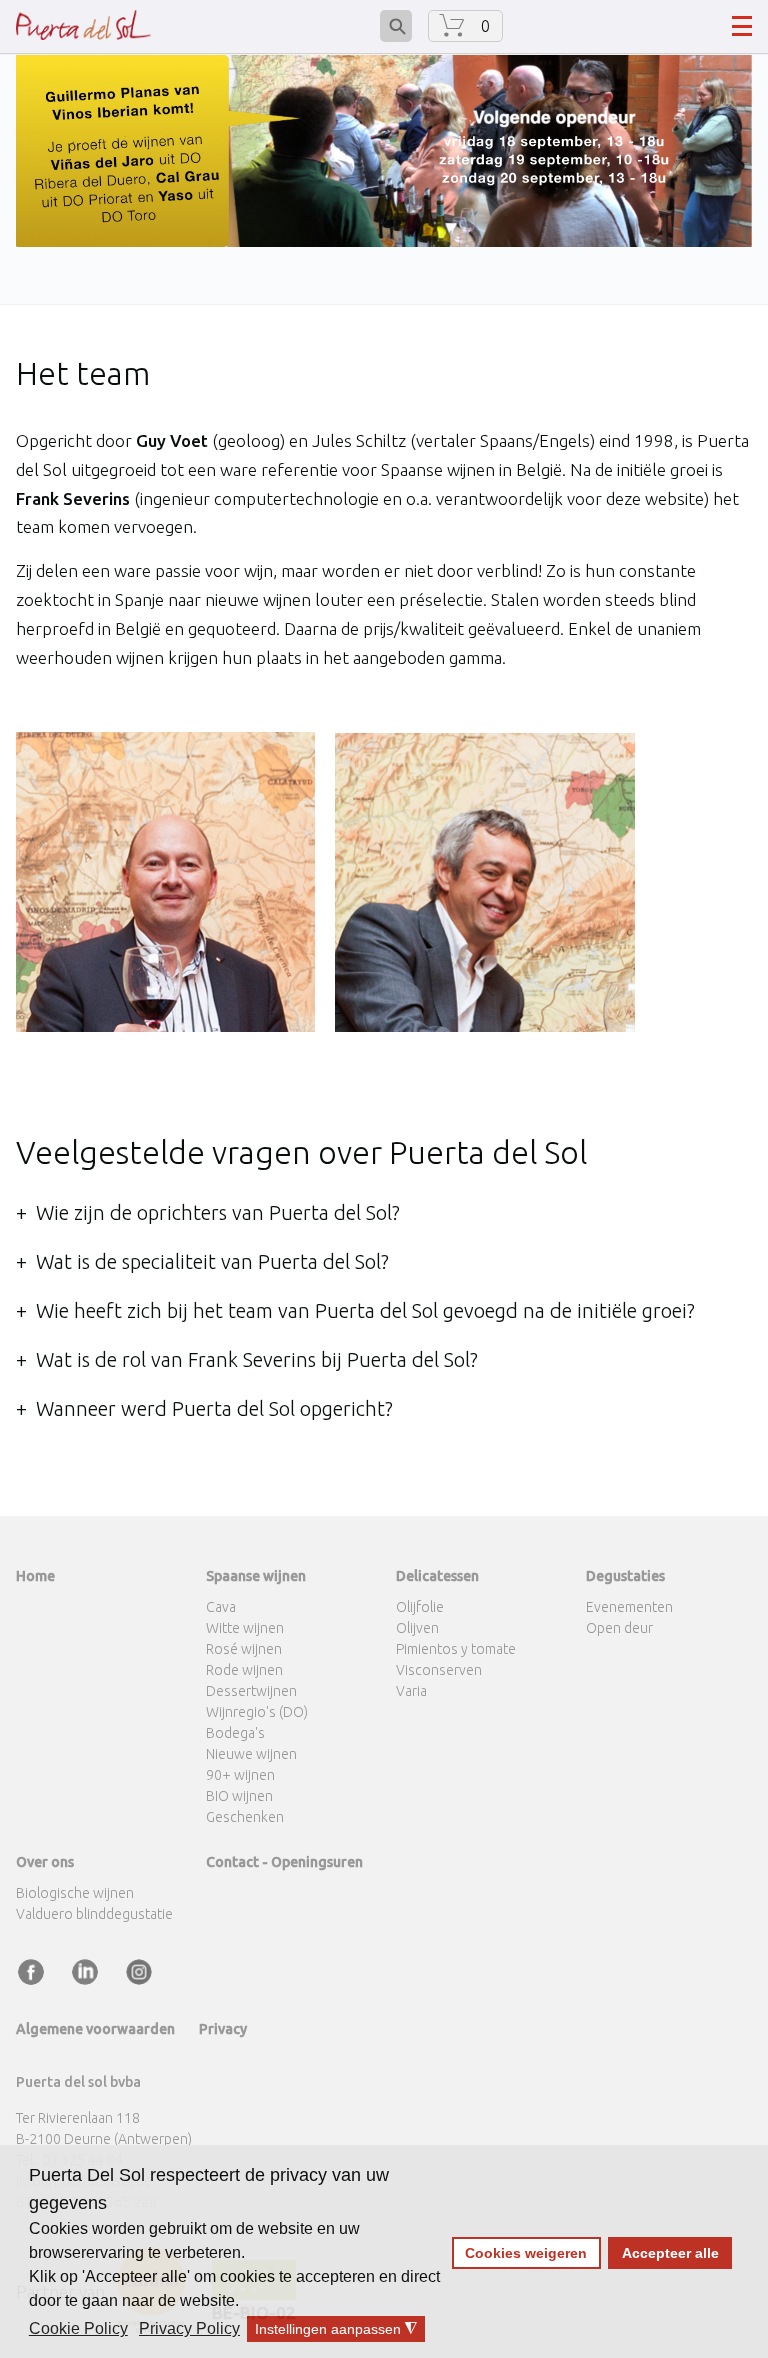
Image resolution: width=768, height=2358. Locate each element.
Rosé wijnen (244, 1649)
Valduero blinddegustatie (94, 1914)
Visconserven (439, 1670)
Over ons (45, 1862)
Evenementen (629, 1607)
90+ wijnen (240, 1775)
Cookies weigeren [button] (526, 2253)
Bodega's (235, 1733)
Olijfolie (420, 1607)
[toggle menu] (742, 26)
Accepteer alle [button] (670, 2253)
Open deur (619, 1628)
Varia (411, 1691)
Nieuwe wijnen (251, 1754)
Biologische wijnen (75, 1893)
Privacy (223, 2029)
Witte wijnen (245, 1628)
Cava (221, 1607)
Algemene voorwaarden (95, 2029)
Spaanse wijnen (256, 1576)
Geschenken (245, 1817)
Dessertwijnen (251, 1691)
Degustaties (625, 1576)
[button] (80, 2329)
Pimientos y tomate (456, 1649)
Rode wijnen (244, 1670)
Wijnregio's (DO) (257, 1712)
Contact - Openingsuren (284, 1862)
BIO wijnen (239, 1796)
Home (35, 1576)
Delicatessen (437, 1576)
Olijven (417, 1628)
